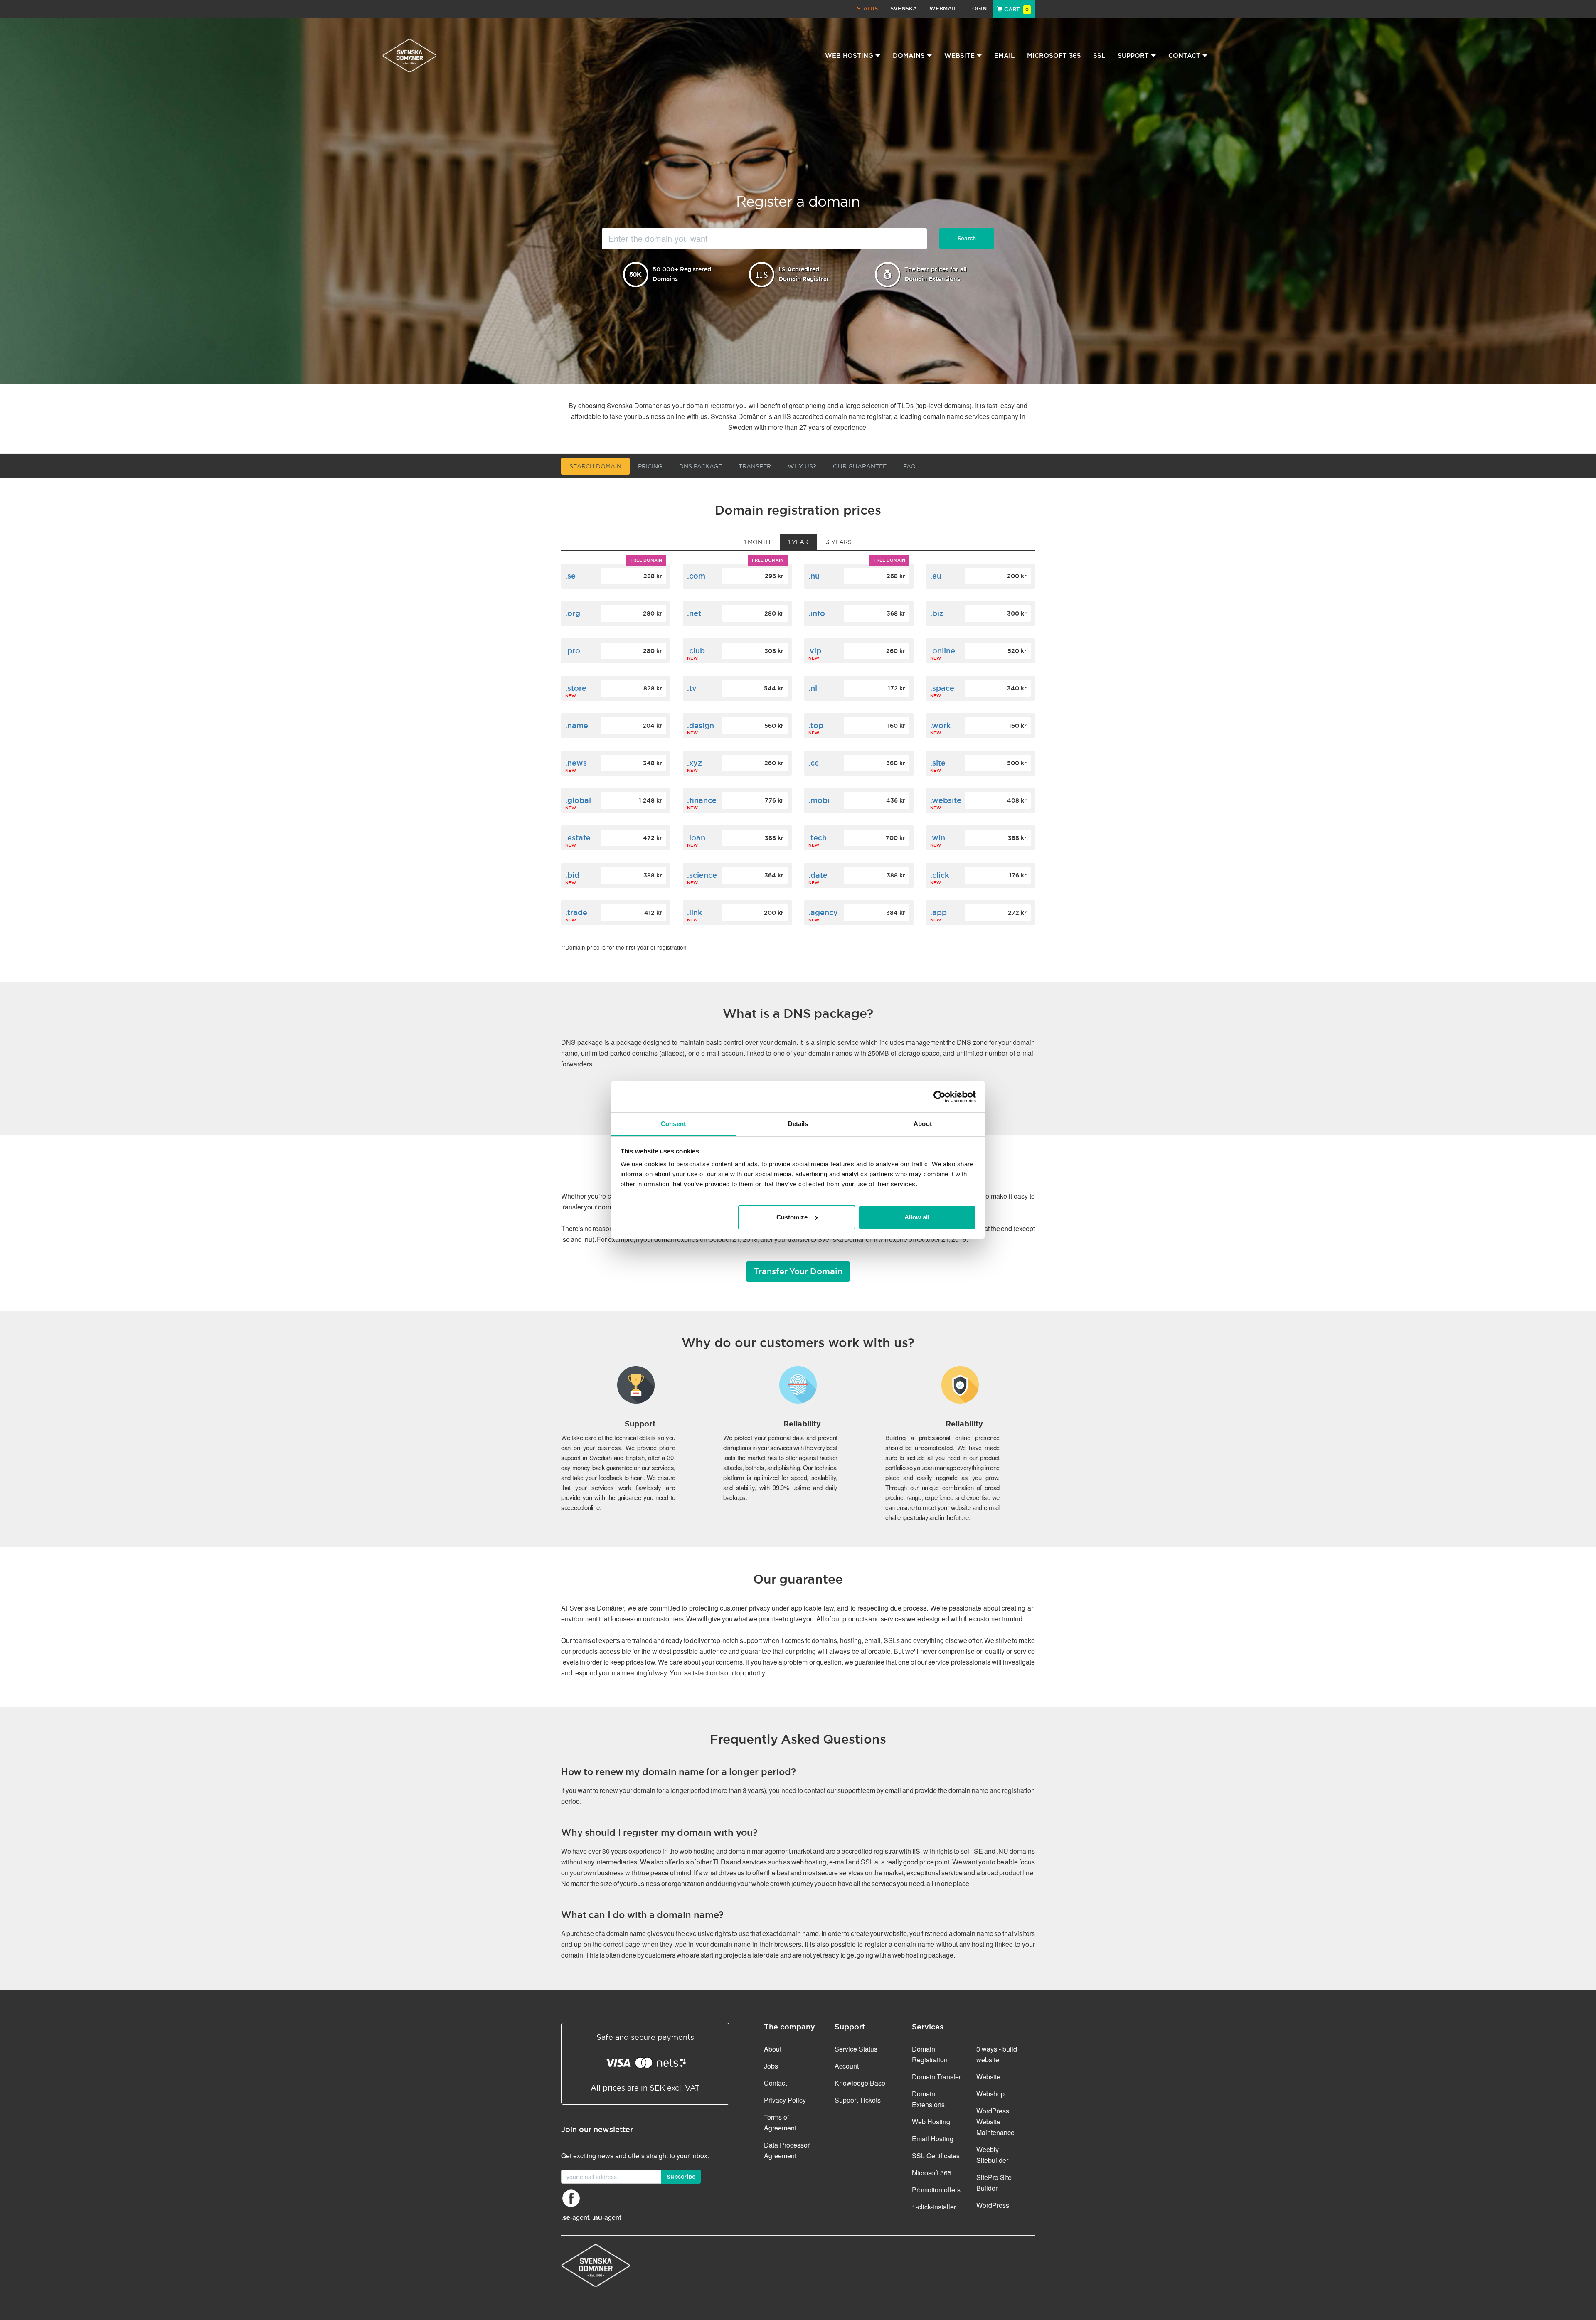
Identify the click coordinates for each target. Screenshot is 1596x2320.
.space (942, 688)
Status (867, 9)
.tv (692, 688)
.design (701, 725)
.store (576, 688)
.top (816, 725)
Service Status (856, 2049)
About (773, 2049)
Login (978, 9)
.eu (936, 576)
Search (967, 238)
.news (576, 763)
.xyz (695, 763)
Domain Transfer (936, 2077)
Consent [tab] (673, 1124)
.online (943, 651)
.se (570, 576)
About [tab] (923, 1124)
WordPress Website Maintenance (995, 2122)
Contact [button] (1184, 55)
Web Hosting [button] (849, 55)
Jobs (771, 2066)
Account (847, 2066)
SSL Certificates (936, 2156)
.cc (814, 763)
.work (940, 725)
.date (818, 875)
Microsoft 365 (1054, 55)
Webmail (943, 9)
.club (696, 651)
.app (938, 912)
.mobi (819, 800)
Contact (775, 2083)
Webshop (990, 2094)
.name (577, 725)
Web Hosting (931, 2122)
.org (573, 613)
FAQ (909, 466)
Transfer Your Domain (798, 1271)
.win (938, 838)
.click (940, 875)
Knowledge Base (860, 2083)
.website (946, 800)
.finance (702, 800)
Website (988, 2077)
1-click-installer (934, 2207)
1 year (798, 542)
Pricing (650, 466)
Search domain (595, 466)
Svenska (904, 9)
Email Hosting (933, 2139)
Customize (792, 1217)
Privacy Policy (785, 2100)
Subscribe (681, 2177)
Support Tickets (858, 2100)
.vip (815, 651)
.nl (813, 688)
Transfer (755, 466)
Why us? (802, 466)
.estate (578, 838)
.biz (937, 613)
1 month (757, 542)
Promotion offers (936, 2190)
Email (1004, 55)
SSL (1099, 55)
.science (702, 875)
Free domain (646, 560)
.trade (576, 912)
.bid (572, 875)
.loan (696, 838)
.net (694, 613)
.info (817, 613)
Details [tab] (798, 1124)
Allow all (917, 1217)
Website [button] (959, 55)
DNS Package (701, 466)
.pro (573, 651)
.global (578, 800)
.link (695, 912)
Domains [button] (909, 55)
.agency (823, 912)
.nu (814, 576)
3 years (839, 542)
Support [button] (1133, 55)
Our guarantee (860, 466)
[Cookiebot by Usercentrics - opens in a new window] (940, 1097)
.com (696, 576)
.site (938, 763)
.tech (818, 838)
